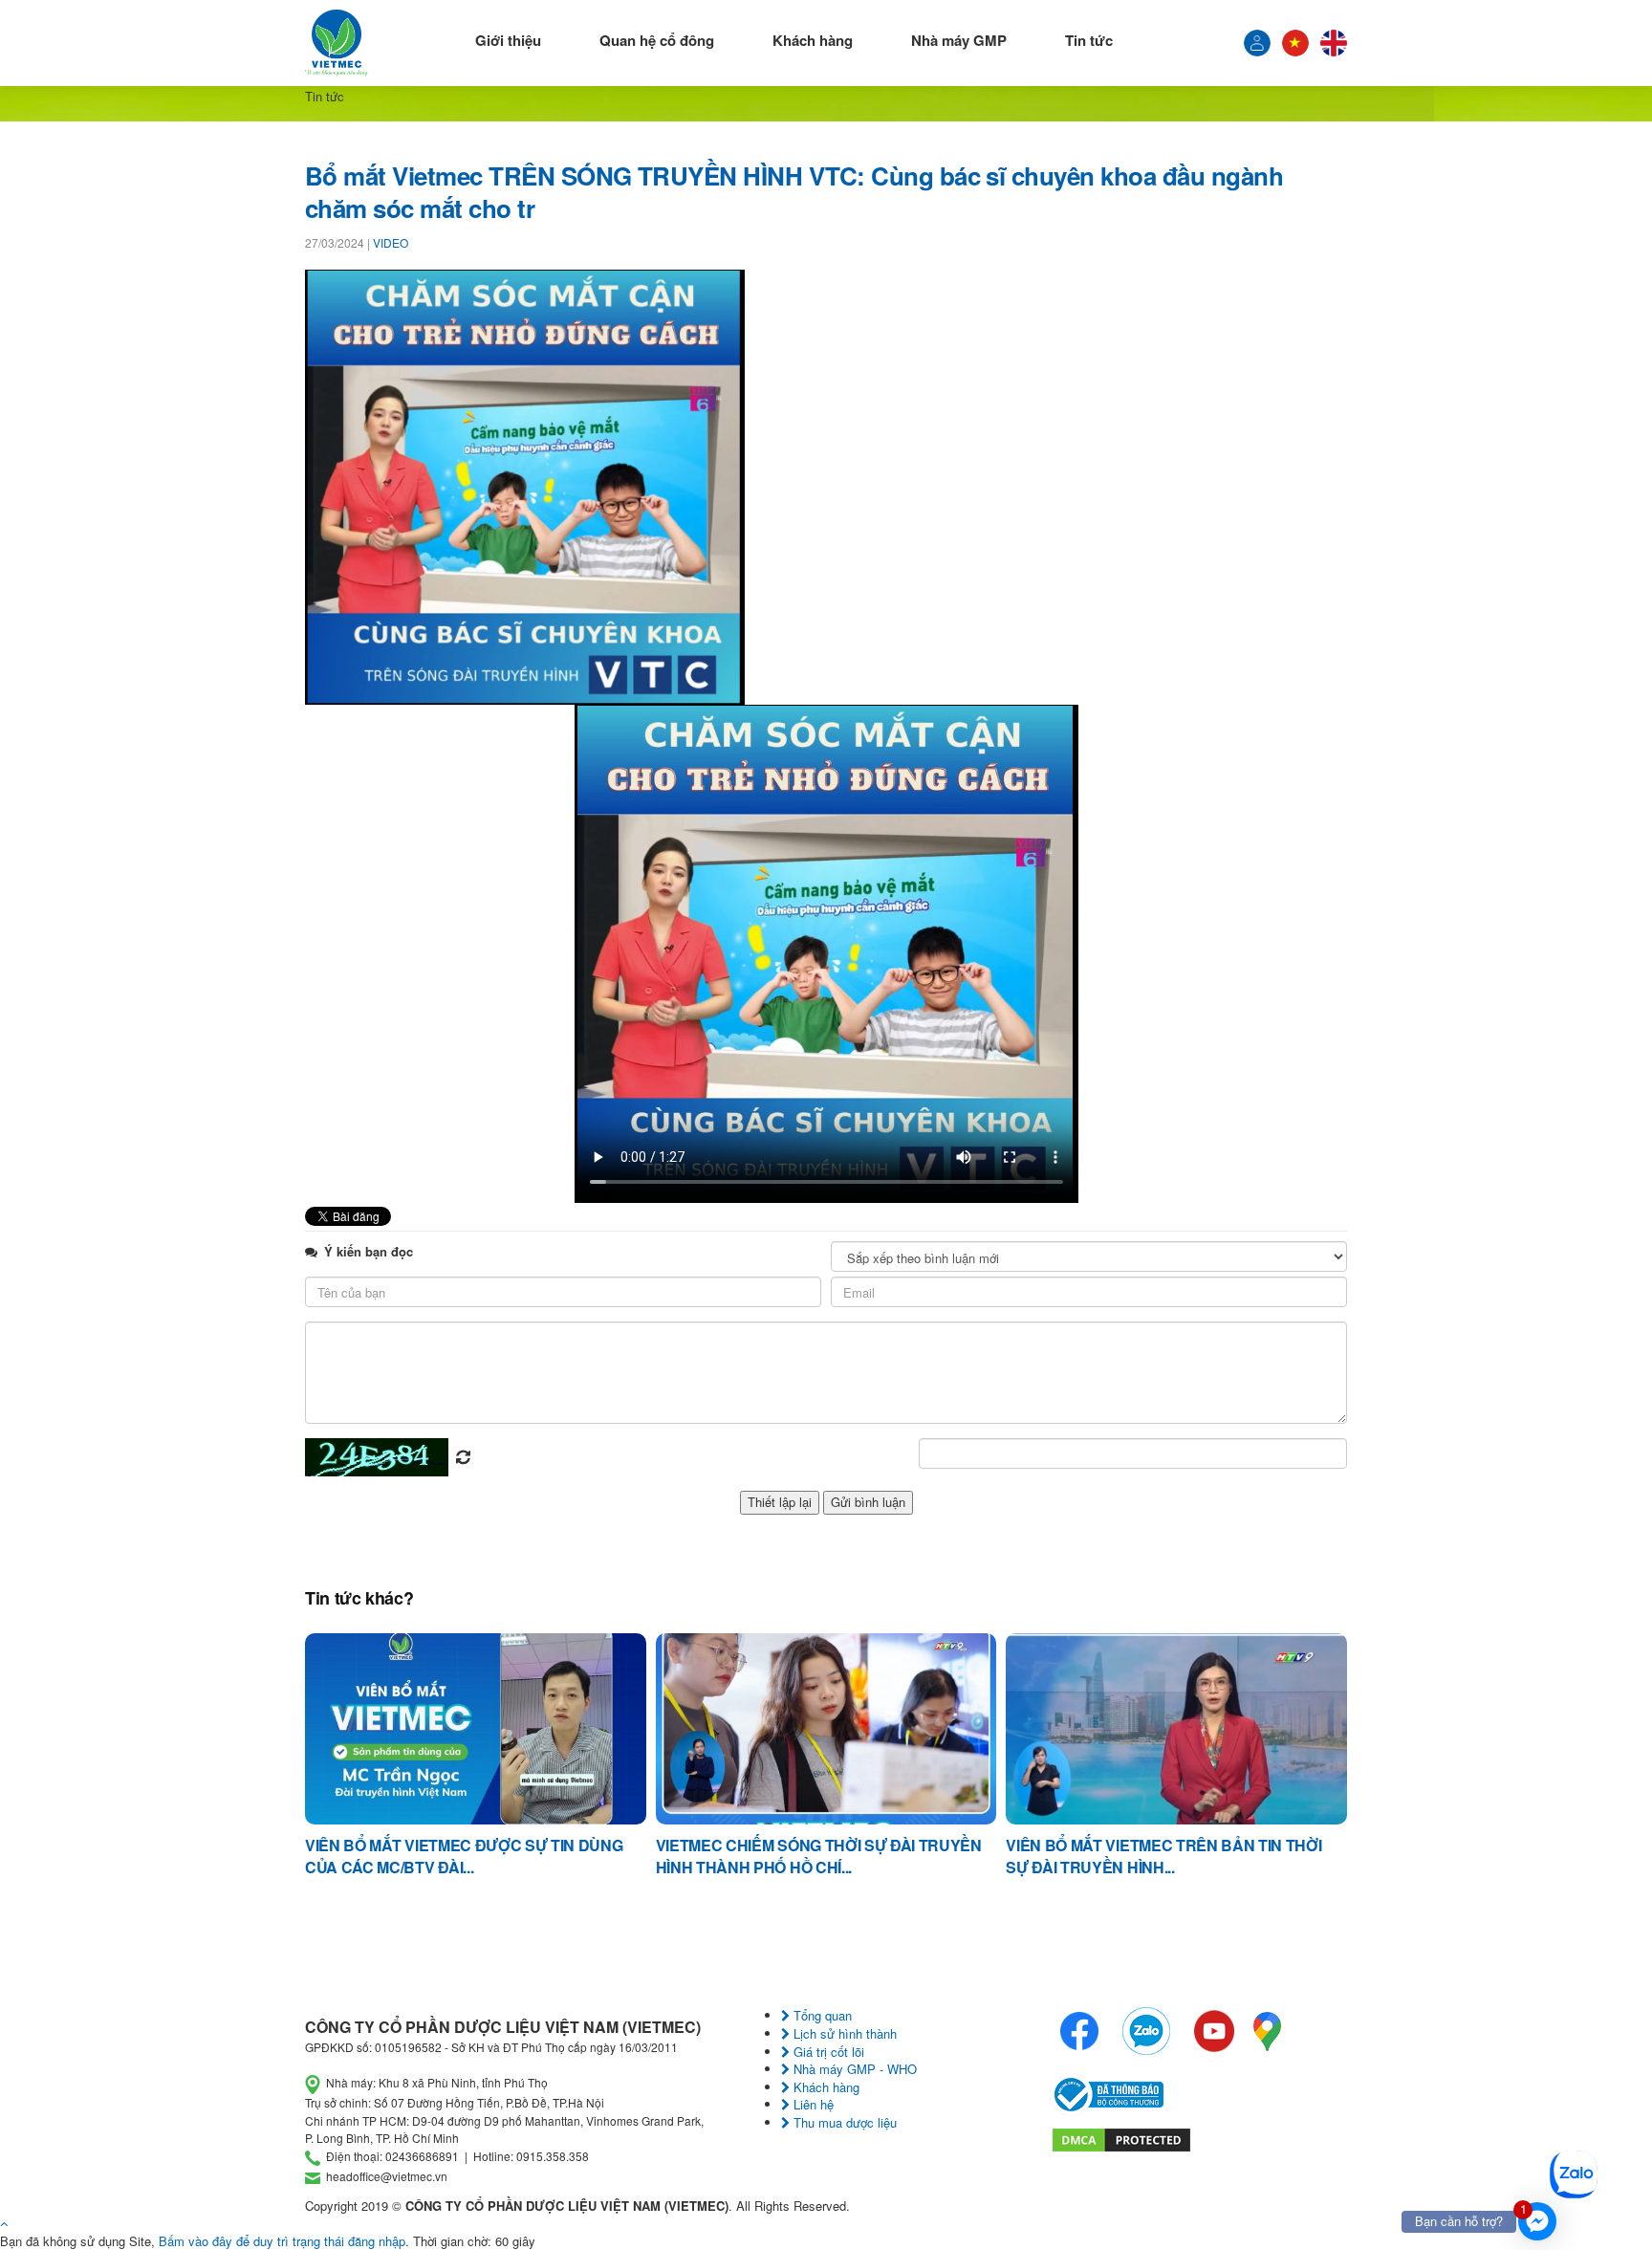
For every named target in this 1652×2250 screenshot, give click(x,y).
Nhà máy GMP (959, 40)
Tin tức (1089, 40)
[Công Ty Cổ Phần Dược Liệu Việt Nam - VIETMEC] (337, 43)
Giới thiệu (508, 40)
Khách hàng (813, 40)
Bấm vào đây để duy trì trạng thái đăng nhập (282, 2241)
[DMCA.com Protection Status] (1121, 2138)
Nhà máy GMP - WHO (853, 2069)
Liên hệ (812, 2104)
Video (391, 242)
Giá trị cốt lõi (827, 2052)
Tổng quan (821, 2015)
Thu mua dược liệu (843, 2122)
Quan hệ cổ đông (657, 40)
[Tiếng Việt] (1257, 43)
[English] (1334, 43)
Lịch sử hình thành (843, 2033)
